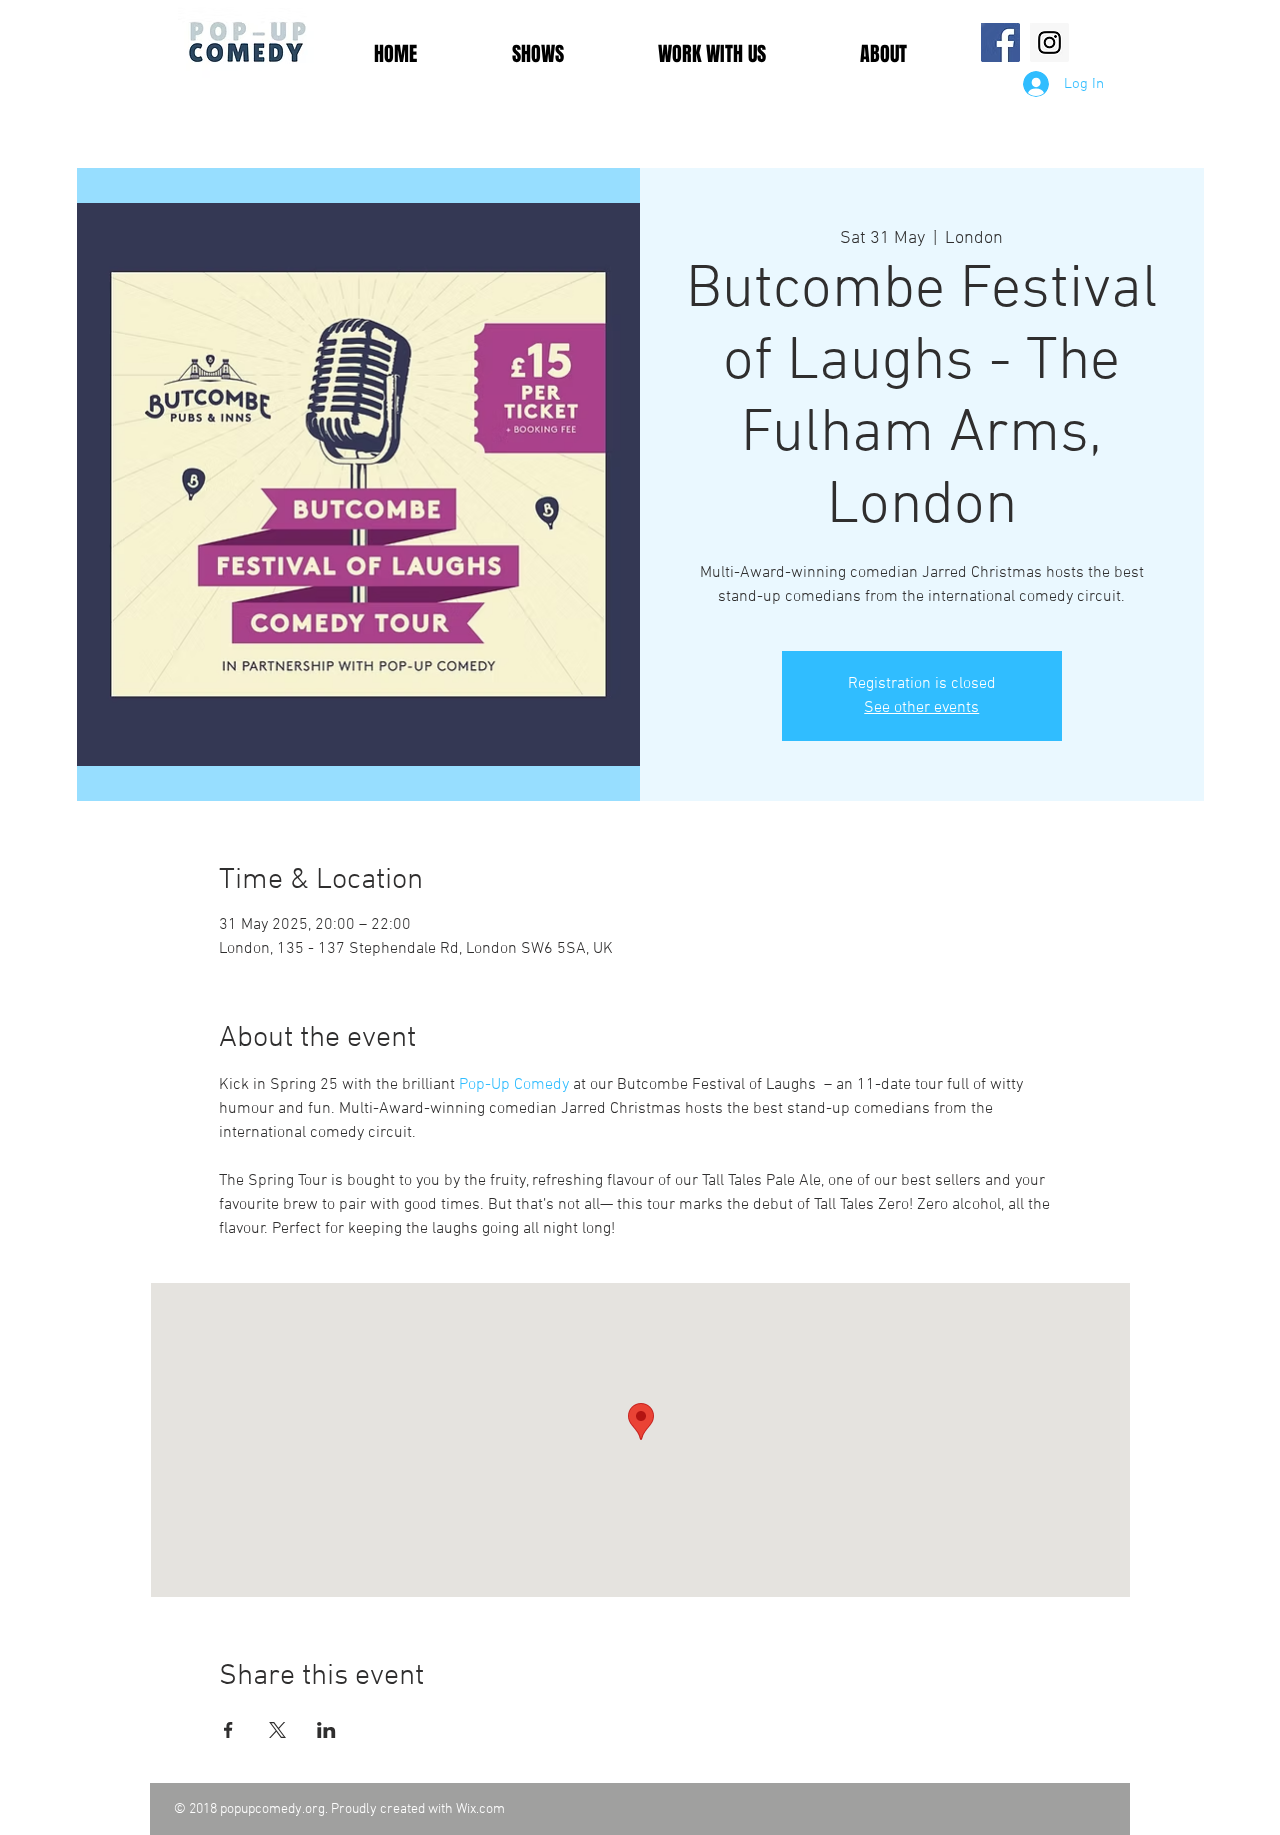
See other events (921, 708)
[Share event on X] (277, 1730)
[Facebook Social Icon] (1000, 42)
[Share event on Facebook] (228, 1730)
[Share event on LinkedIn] (326, 1730)
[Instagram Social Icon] (1049, 42)
